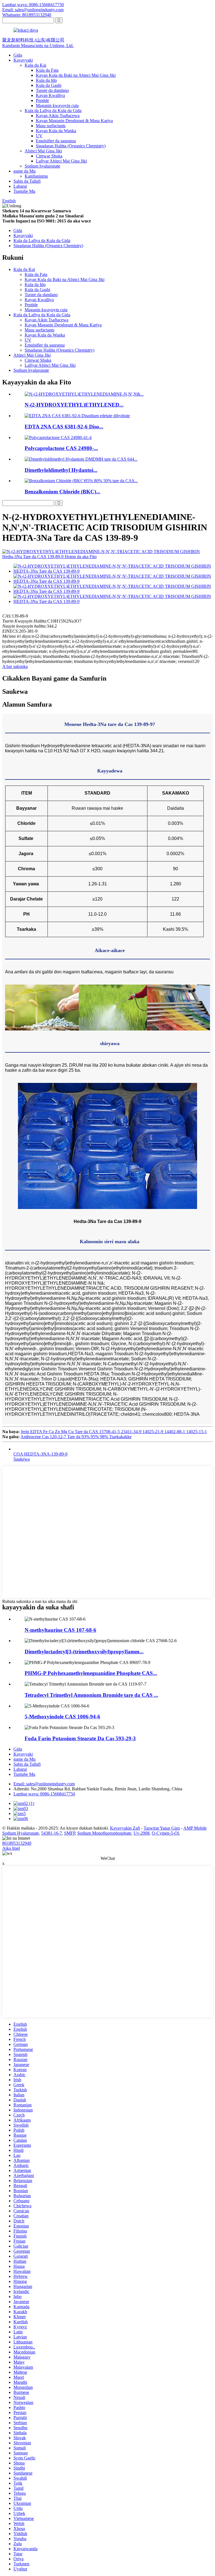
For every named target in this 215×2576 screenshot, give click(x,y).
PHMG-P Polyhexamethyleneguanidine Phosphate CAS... (91, 1673)
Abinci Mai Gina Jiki (43, 151)
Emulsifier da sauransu (56, 141)
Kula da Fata (47, 70)
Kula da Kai (35, 65)
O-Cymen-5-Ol (165, 1833)
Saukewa (22, 1459)
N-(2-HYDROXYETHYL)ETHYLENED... (74, 405)
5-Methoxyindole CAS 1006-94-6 (62, 1717)
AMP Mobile (195, 1828)
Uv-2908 (142, 1833)
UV (39, 136)
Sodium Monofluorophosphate (104, 1833)
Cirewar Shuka (49, 156)
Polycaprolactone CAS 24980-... (61, 448)
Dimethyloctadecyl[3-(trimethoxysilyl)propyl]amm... (84, 1652)
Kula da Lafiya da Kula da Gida (53, 111)
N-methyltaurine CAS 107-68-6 (60, 1630)
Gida (18, 55)
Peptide (42, 100)
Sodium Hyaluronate (21, 1833)
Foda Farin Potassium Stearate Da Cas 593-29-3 (80, 1738)
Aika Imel (11, 1848)
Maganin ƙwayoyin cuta (57, 105)
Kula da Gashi (49, 85)
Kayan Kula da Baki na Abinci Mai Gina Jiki (76, 75)
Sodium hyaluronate (42, 166)
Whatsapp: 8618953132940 (27, 15)
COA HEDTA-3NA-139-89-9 (40, 1454)
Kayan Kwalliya (50, 95)
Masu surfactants (51, 126)
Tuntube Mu (24, 191)
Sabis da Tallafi (27, 181)
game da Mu (24, 171)
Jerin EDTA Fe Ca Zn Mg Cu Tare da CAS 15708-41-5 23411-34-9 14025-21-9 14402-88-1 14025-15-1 (114, 1432)
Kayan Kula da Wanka (56, 131)
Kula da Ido (46, 80)
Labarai (20, 186)
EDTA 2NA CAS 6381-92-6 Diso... (64, 427)
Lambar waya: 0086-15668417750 (33, 5)
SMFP (70, 1833)
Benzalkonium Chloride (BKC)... (62, 492)
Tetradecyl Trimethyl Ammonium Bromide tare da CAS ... (91, 1695)
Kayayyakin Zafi (125, 1828)
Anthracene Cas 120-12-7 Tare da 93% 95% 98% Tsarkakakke (76, 1437)
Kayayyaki (23, 60)
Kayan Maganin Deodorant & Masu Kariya (74, 121)
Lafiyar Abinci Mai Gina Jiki (61, 161)
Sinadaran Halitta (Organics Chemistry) (71, 146)
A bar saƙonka (15, 666)
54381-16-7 (52, 1833)
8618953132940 (17, 1843)
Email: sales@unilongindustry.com (33, 10)
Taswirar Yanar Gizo (162, 1828)
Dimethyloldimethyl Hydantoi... (61, 470)
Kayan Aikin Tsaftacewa (58, 116)
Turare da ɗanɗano (52, 90)
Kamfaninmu (36, 176)
